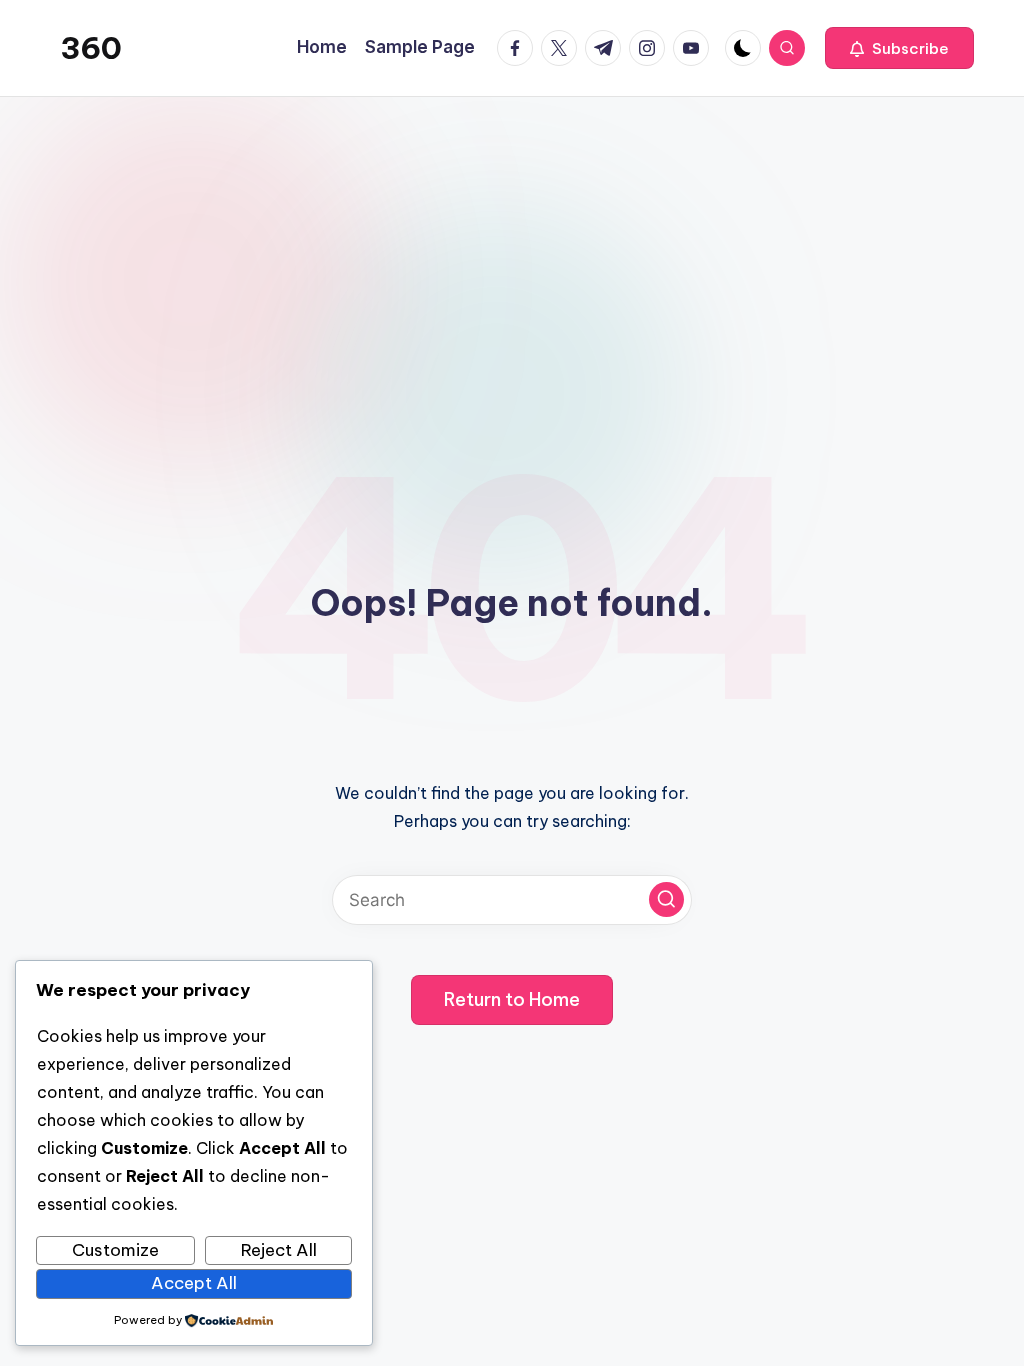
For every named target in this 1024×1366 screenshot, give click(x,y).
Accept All (194, 1283)
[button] (899, 48)
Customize (115, 1250)
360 (91, 48)
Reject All (279, 1250)
